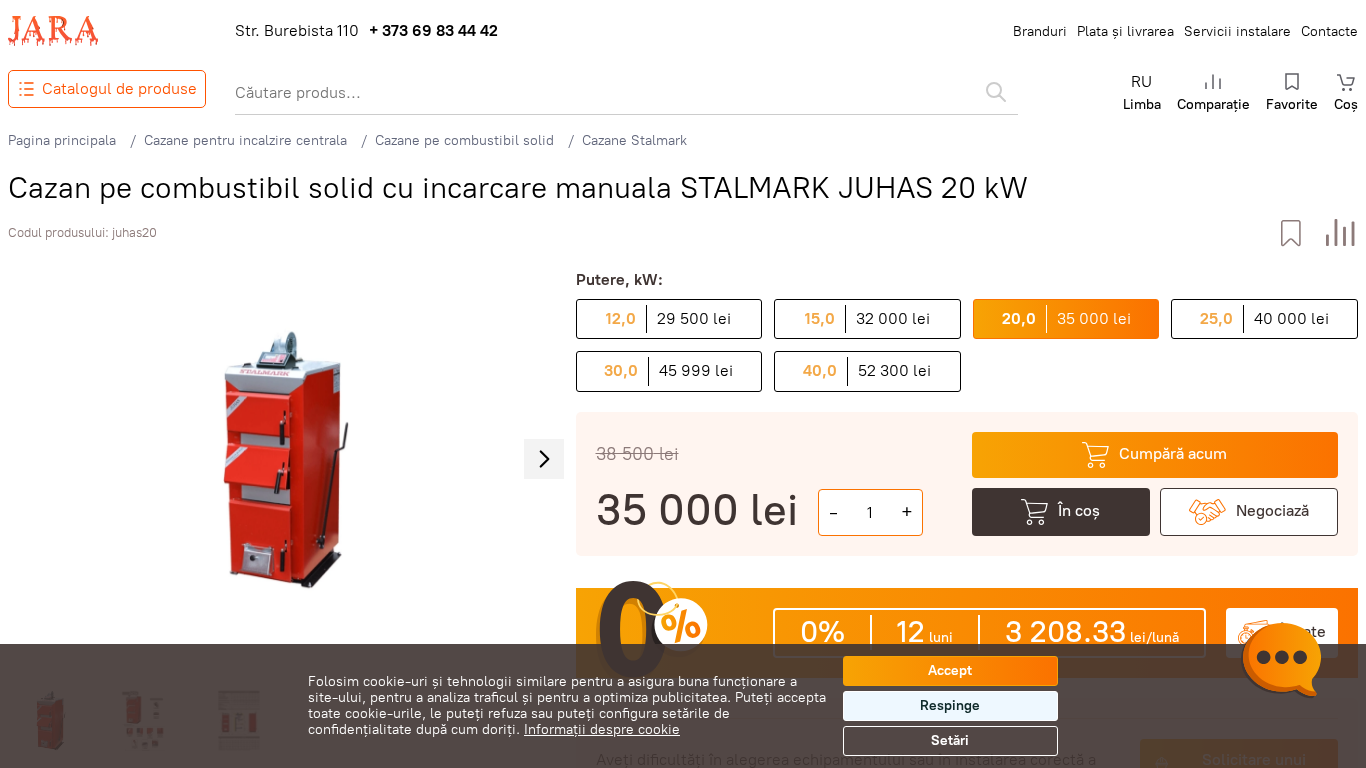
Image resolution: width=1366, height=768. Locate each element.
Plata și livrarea (1125, 31)
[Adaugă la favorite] (1290, 233)
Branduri (1040, 31)
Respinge (950, 705)
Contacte (1329, 31)
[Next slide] (544, 459)
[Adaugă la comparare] (1340, 233)
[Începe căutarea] (996, 92)
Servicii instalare (1237, 31)
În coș (1079, 510)
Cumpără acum (1173, 453)
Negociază (1272, 510)
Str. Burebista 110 (297, 31)
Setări (950, 740)
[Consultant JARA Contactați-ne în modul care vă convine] (1281, 663)
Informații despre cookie (602, 729)
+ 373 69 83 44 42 (433, 31)
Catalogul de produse (119, 88)
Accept (950, 670)
